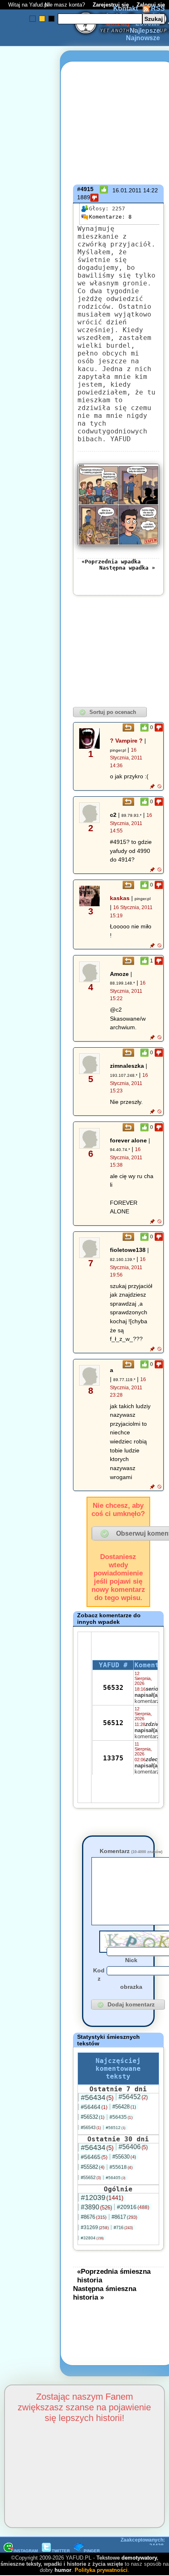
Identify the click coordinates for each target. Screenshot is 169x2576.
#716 (123, 2227)
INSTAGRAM (26, 2551)
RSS (157, 8)
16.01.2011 (127, 190)
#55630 (124, 2157)
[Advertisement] (36, 1191)
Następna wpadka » (127, 568)
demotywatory (139, 2558)
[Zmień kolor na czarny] (51, 19)
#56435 (121, 2117)
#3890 (96, 2207)
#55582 (93, 2167)
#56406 (133, 2147)
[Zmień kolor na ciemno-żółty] (42, 19)
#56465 (94, 2157)
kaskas (120, 898)
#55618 (121, 2167)
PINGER (92, 2551)
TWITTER (61, 2551)
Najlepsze (145, 31)
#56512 (116, 2128)
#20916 (133, 2207)
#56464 (94, 2107)
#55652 (91, 2177)
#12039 (102, 2198)
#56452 (133, 2097)
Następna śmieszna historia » (105, 2293)
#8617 (124, 2217)
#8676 (94, 2217)
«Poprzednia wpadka (111, 562)
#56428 (124, 2107)
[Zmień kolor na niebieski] (33, 19)
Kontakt (126, 8)
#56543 (91, 2127)
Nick (131, 1960)
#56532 (93, 2117)
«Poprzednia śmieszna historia (114, 2276)
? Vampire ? (126, 741)
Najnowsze (143, 38)
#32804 (92, 2238)
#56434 (97, 2097)
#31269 (95, 2227)
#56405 (116, 2178)
